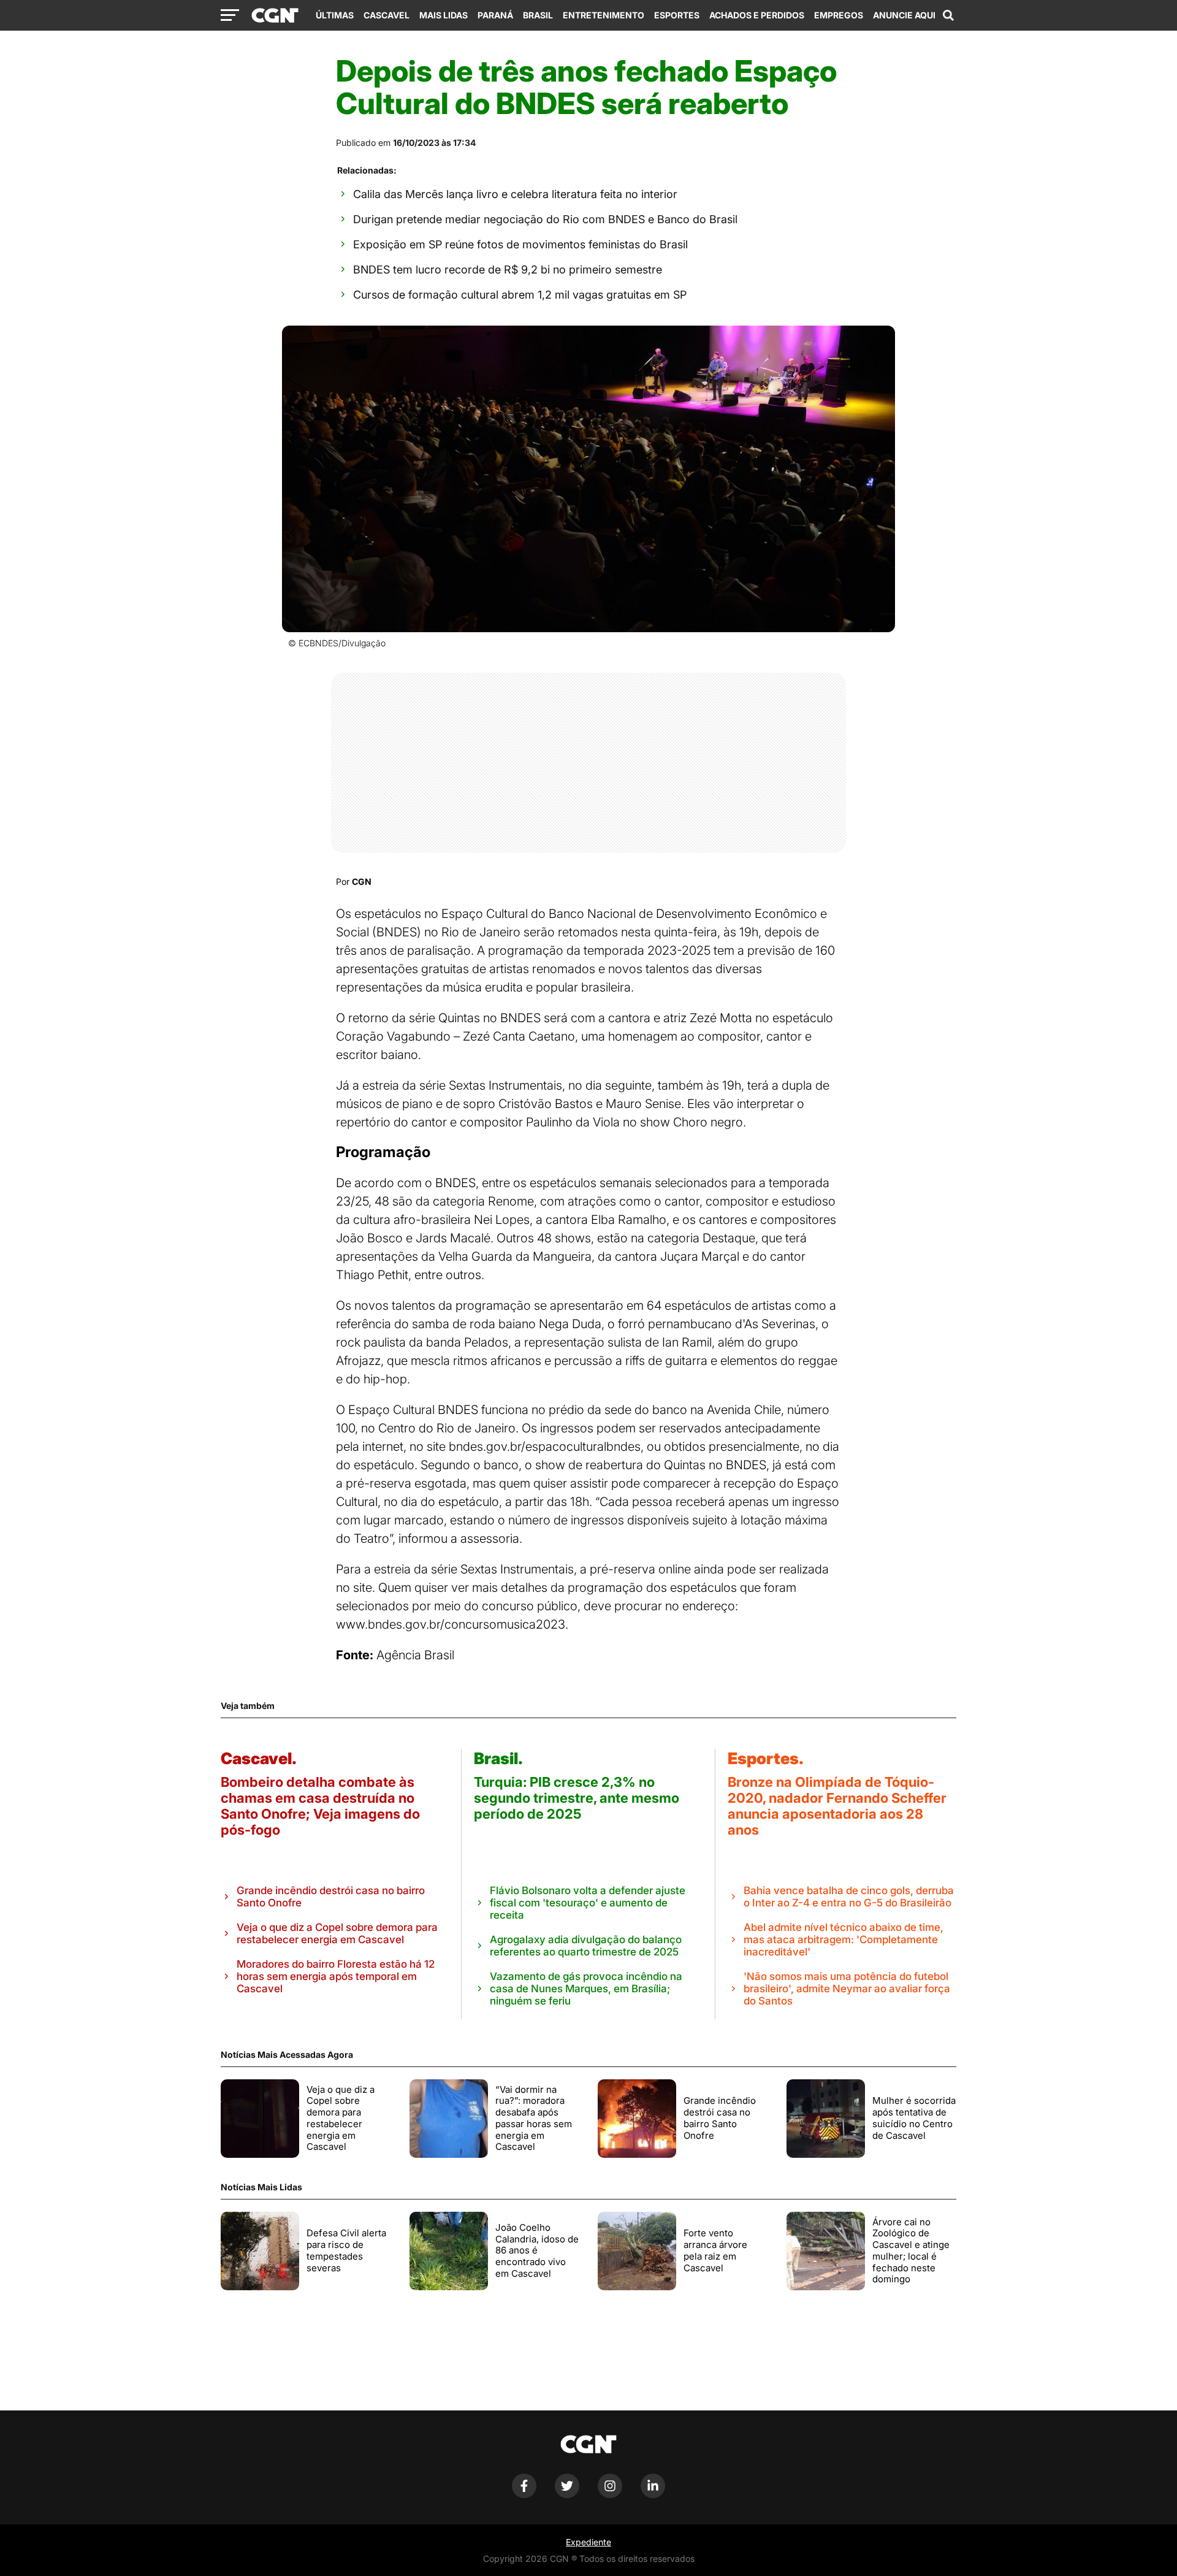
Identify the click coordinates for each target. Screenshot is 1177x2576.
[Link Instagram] (610, 2495)
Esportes (677, 15)
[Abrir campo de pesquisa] (948, 15)
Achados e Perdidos (757, 15)
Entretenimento (604, 15)
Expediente (588, 2542)
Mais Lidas (444, 15)
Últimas (335, 15)
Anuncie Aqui (904, 15)
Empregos (839, 15)
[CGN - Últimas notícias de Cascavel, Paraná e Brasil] (275, 16)
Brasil (538, 15)
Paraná (495, 15)
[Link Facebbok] (524, 2495)
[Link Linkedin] (653, 2495)
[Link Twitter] (567, 2495)
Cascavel (387, 15)
